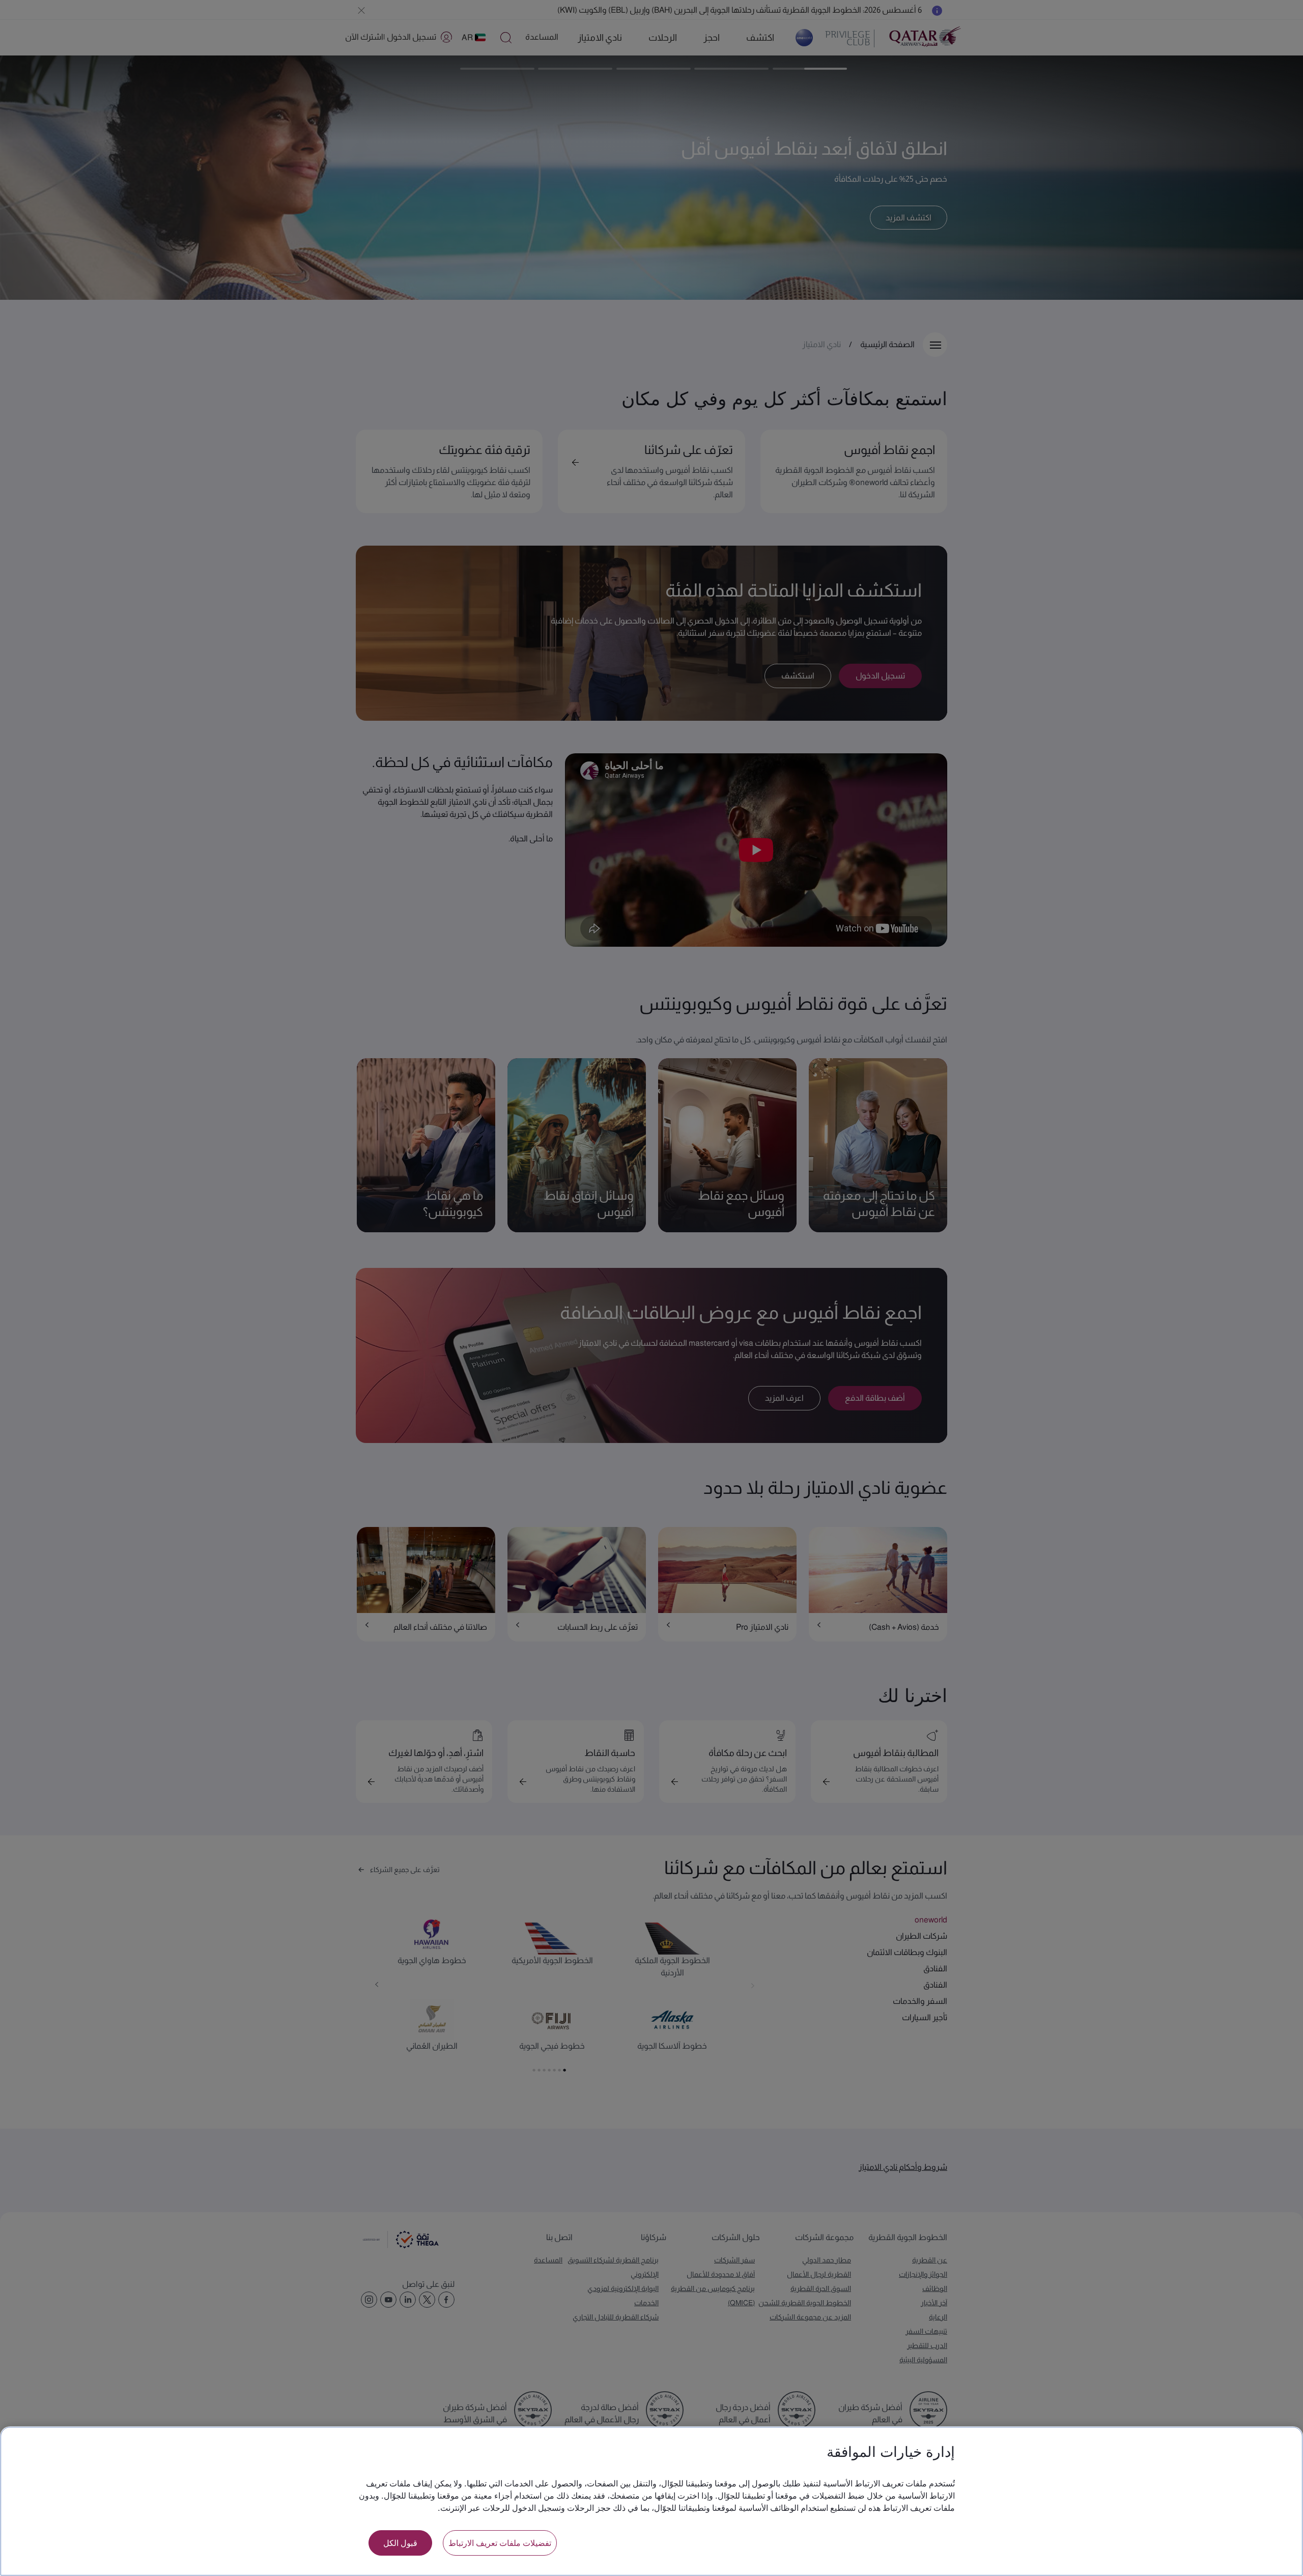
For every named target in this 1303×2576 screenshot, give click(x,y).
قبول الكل (400, 2543)
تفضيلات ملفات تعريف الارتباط (500, 2543)
